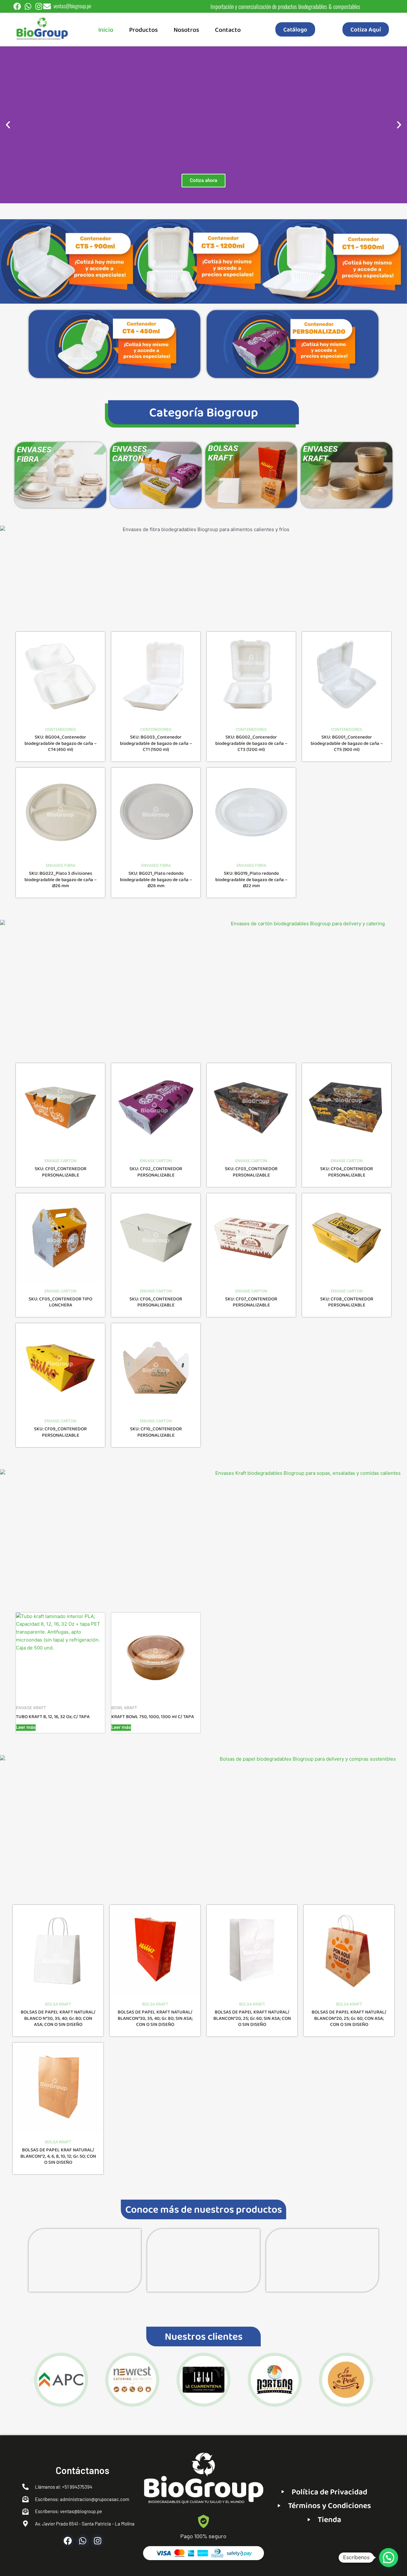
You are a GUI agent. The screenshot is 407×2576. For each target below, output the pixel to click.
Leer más (26, 1727)
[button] (8, 125)
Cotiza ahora (203, 180)
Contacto (228, 30)
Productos (143, 30)
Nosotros (186, 30)
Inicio (106, 30)
